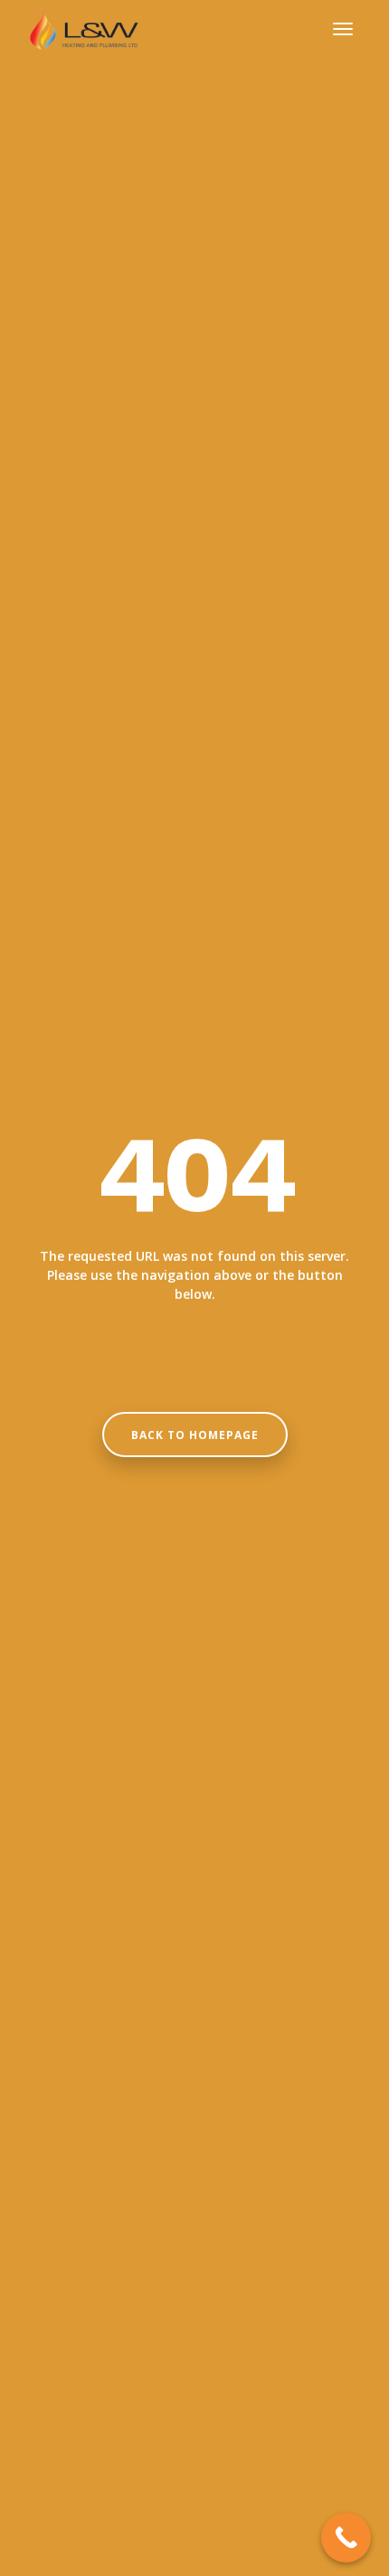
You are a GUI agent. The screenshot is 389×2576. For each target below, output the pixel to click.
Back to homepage (195, 1435)
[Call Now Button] (346, 2538)
